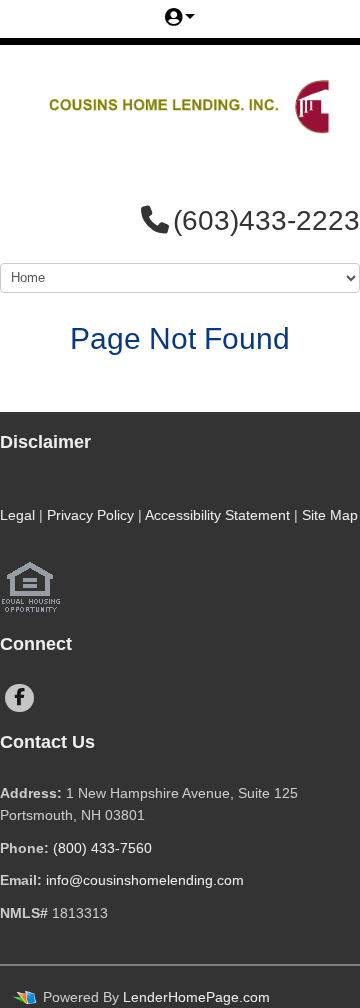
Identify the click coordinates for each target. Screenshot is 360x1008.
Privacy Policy (90, 515)
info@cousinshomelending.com (145, 880)
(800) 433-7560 (102, 848)
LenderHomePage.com (196, 997)
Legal (17, 515)
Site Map (330, 515)
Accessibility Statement (217, 515)
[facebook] (19, 698)
